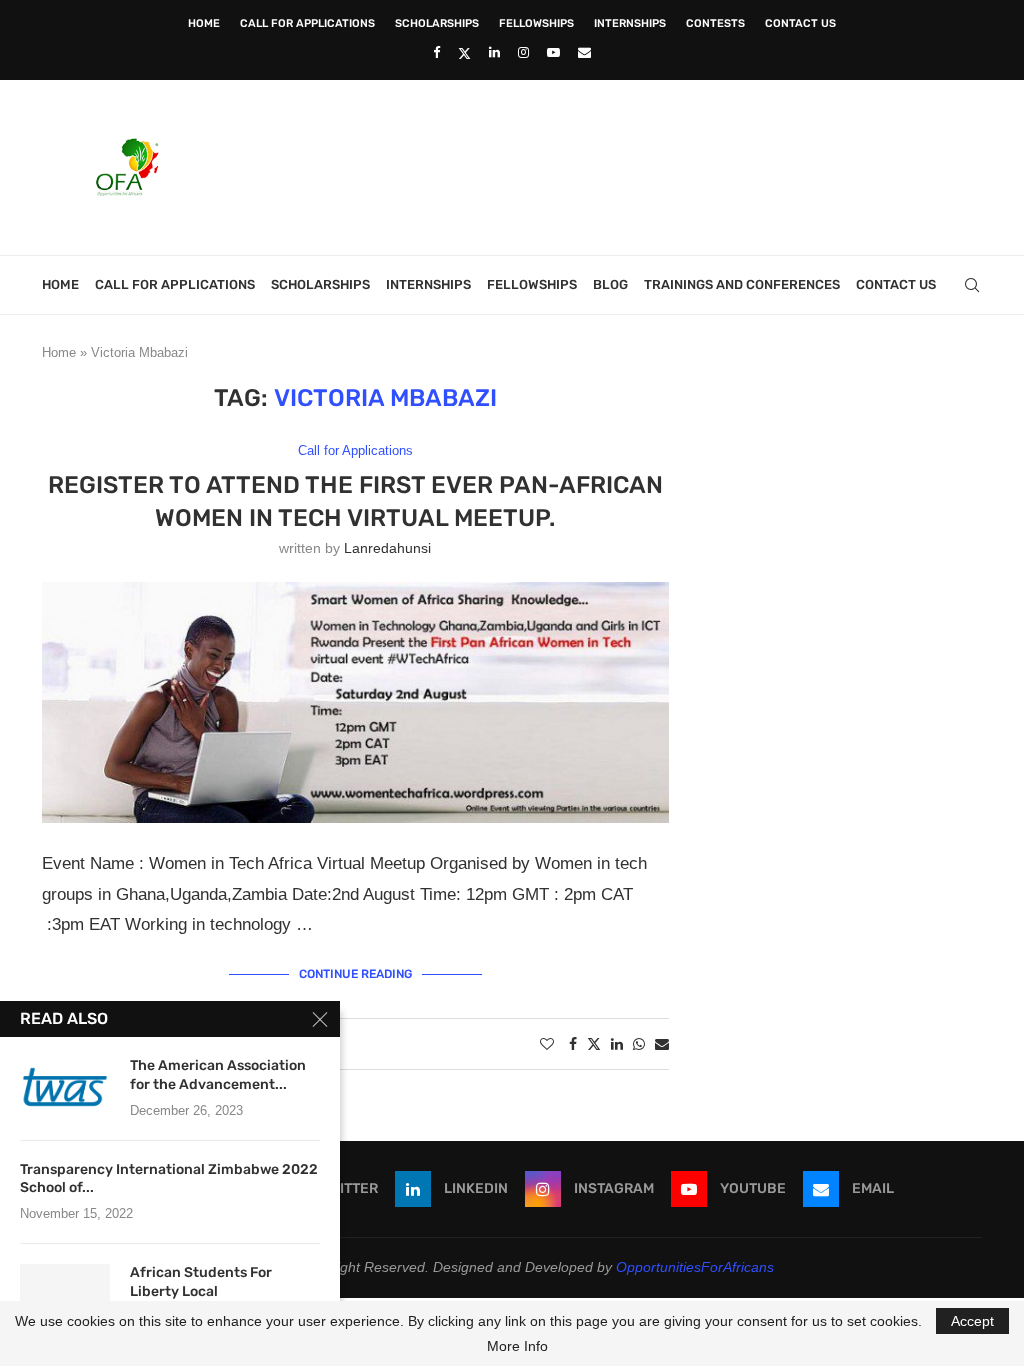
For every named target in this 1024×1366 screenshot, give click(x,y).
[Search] (972, 285)
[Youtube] (553, 52)
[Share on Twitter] (594, 1043)
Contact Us (800, 23)
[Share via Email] (662, 1044)
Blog (610, 284)
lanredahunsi (387, 548)
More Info (517, 1346)
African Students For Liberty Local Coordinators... (201, 1291)
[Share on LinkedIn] (617, 1044)
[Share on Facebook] (573, 1044)
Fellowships (536, 23)
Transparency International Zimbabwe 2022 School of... (169, 1179)
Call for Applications (307, 23)
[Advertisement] (618, 165)
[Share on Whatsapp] (639, 1044)
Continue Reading (355, 974)
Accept (972, 1321)
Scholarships (437, 23)
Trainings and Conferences (742, 284)
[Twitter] (464, 53)
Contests (715, 23)
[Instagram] (523, 52)
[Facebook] (436, 52)
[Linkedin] (494, 52)
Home (204, 23)
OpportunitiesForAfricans (695, 1267)
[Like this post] (547, 1044)
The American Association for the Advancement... (218, 1075)
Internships (630, 23)
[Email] (584, 52)
